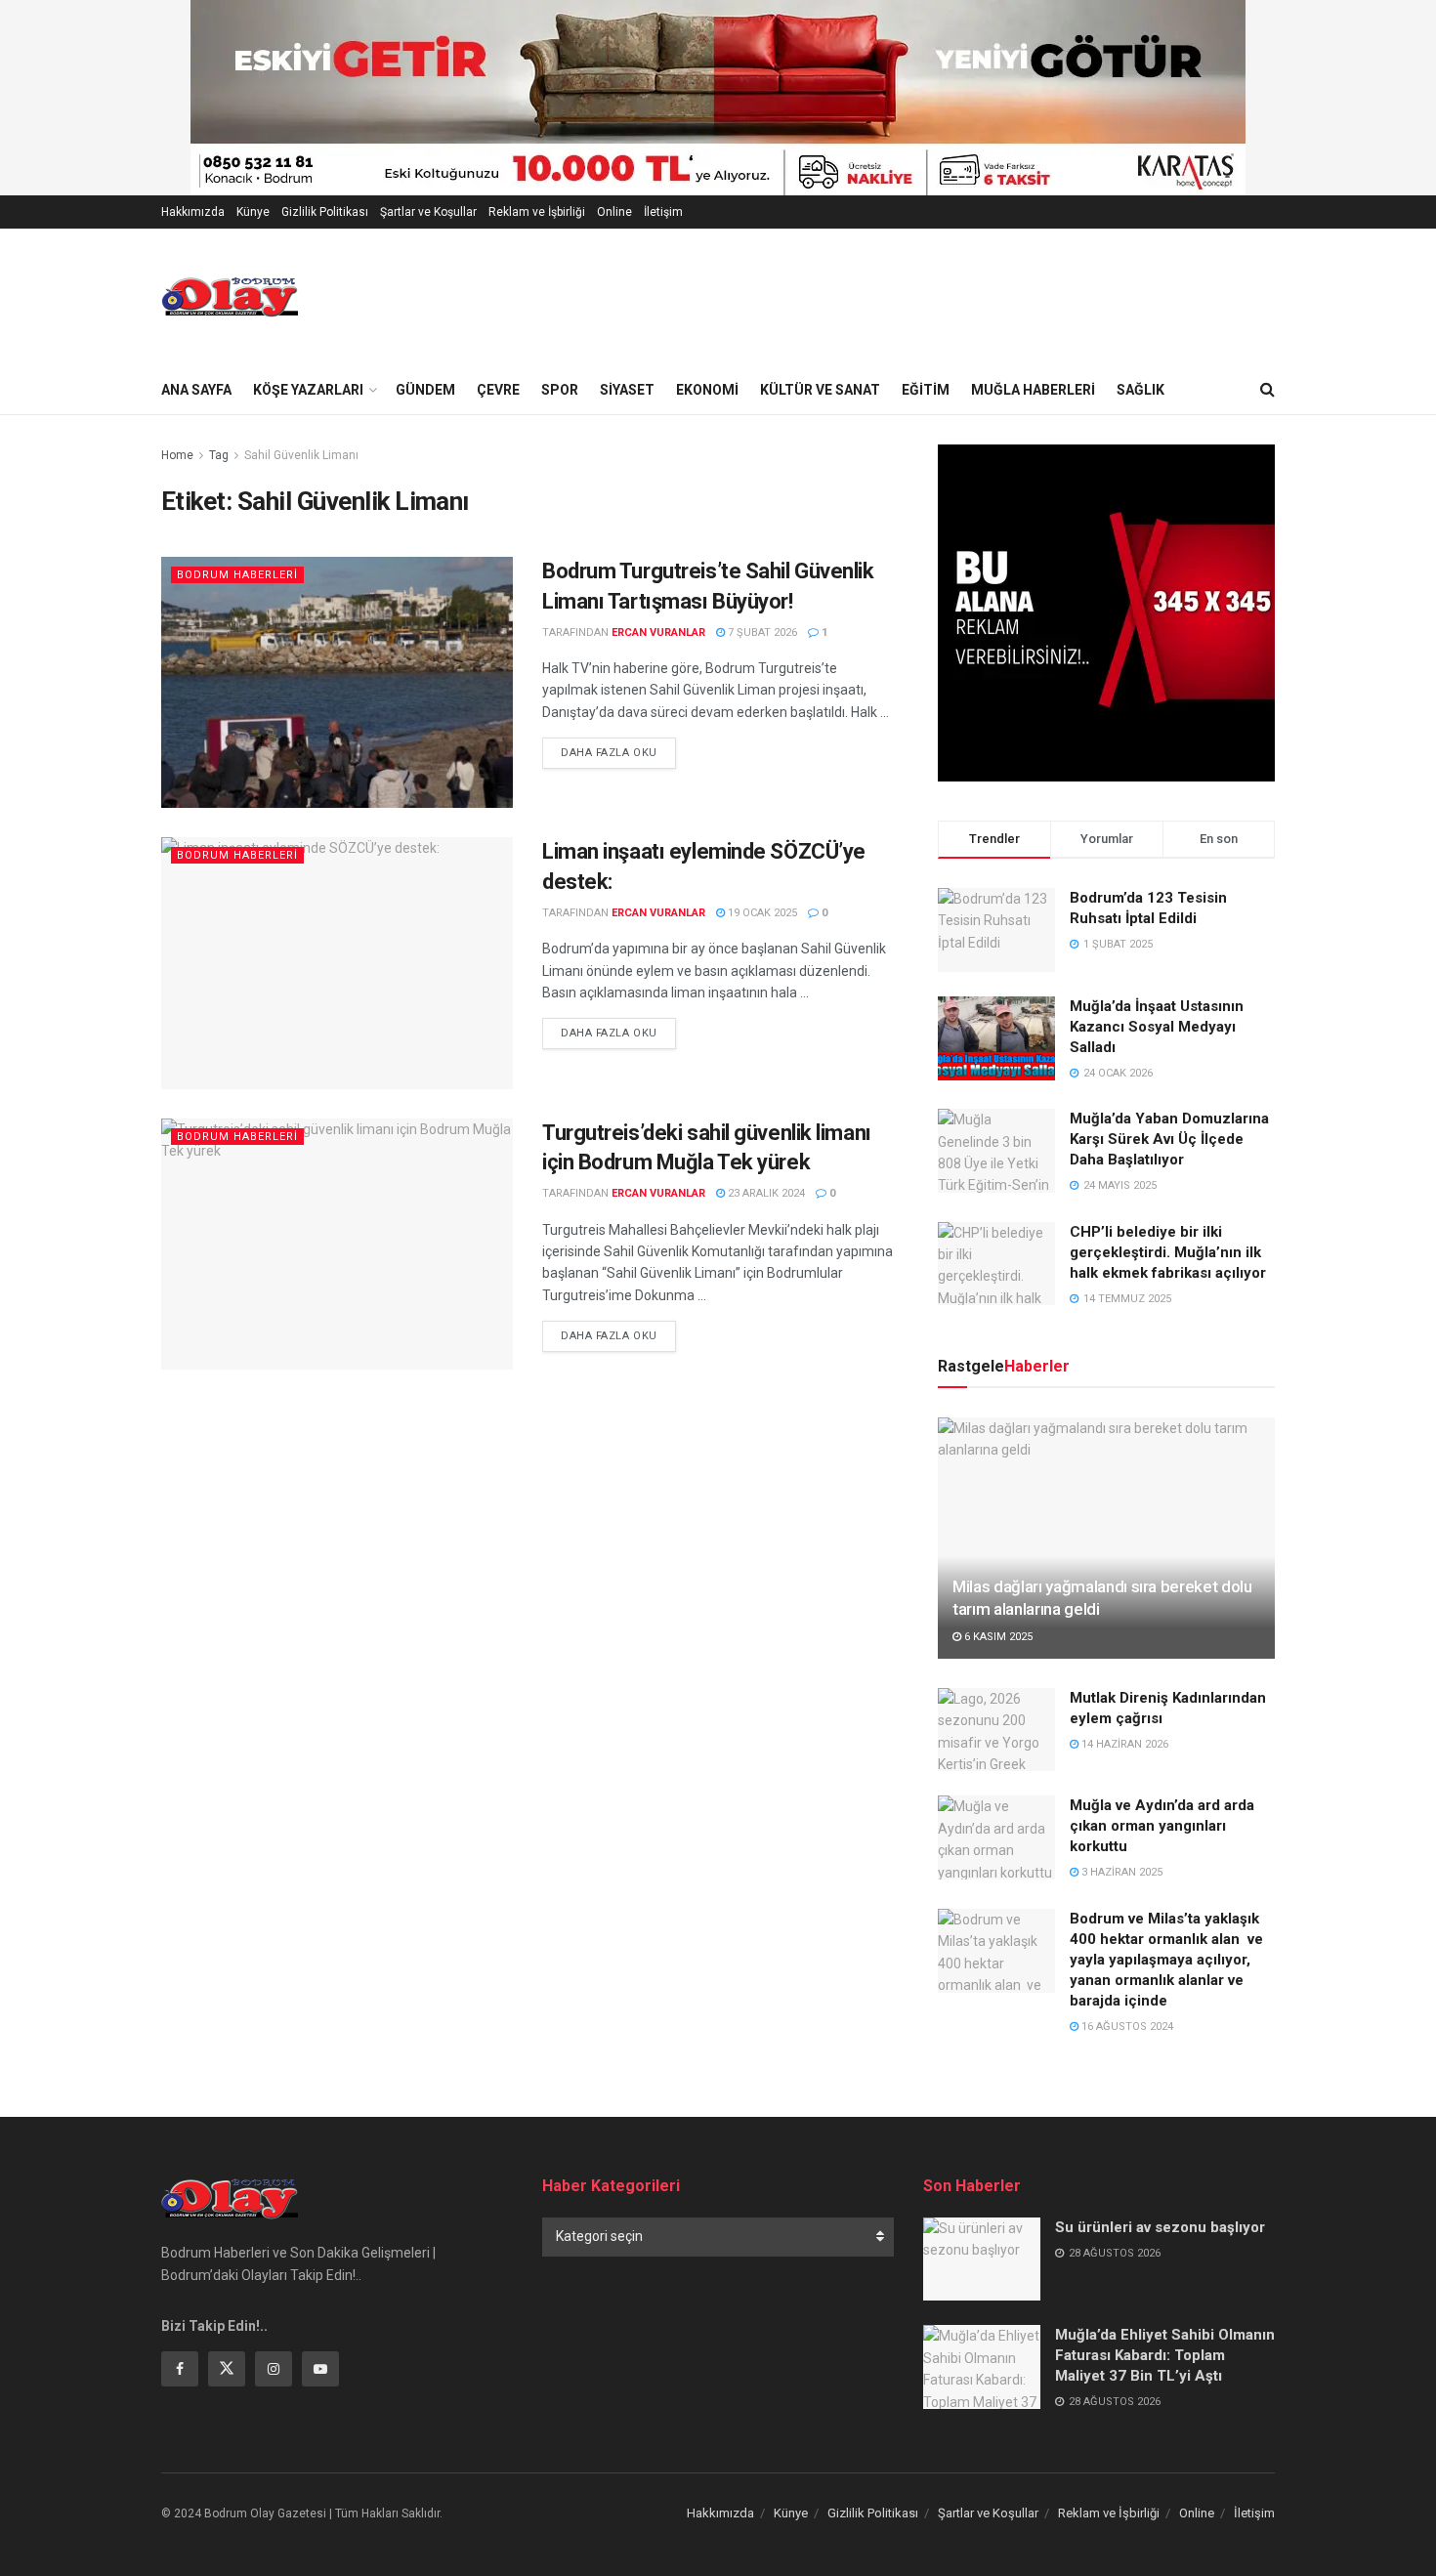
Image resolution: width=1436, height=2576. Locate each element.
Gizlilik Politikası (325, 212)
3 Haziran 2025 (1120, 1872)
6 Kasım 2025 (997, 1637)
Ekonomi (707, 390)
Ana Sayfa (196, 390)
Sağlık (1140, 390)
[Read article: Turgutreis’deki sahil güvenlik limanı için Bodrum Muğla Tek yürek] (337, 1244)
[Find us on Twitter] (227, 2369)
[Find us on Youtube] (320, 2369)
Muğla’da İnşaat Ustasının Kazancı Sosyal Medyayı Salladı (1157, 1027)
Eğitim (926, 390)
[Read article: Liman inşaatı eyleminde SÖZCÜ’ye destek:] (337, 963)
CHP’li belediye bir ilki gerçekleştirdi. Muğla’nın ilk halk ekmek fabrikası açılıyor (1168, 1252)
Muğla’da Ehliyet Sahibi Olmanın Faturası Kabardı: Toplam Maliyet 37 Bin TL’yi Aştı (1165, 2355)
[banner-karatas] (658, 97)
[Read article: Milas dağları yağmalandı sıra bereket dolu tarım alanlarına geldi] (1106, 1538)
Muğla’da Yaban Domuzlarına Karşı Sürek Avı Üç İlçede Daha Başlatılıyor (1169, 1139)
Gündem (425, 390)
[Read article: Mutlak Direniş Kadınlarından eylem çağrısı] (996, 1730)
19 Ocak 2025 (761, 913)
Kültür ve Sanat (820, 390)
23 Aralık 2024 (765, 1193)
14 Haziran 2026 (1123, 1744)
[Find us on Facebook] (180, 2369)
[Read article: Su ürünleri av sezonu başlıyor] (982, 2259)
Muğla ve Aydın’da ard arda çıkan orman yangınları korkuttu (1162, 1826)
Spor (560, 390)
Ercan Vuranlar (658, 633)
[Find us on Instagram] (274, 2369)
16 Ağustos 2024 (1126, 2027)
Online (614, 212)
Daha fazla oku (618, 752)
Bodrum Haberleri (237, 575)
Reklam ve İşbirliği (537, 212)
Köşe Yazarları (308, 390)
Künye (253, 212)
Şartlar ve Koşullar (428, 212)
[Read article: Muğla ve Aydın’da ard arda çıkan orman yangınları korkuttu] (996, 1837)
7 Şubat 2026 (761, 633)
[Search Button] (1267, 390)
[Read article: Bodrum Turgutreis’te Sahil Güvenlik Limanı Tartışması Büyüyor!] (337, 682)
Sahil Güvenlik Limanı (301, 455)
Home (177, 455)
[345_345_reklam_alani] (1106, 612)
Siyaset (627, 390)
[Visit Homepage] (230, 297)
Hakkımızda (193, 212)
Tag (219, 455)
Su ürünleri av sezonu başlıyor (1160, 2227)
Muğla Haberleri (1033, 390)
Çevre (498, 390)
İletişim (663, 212)
